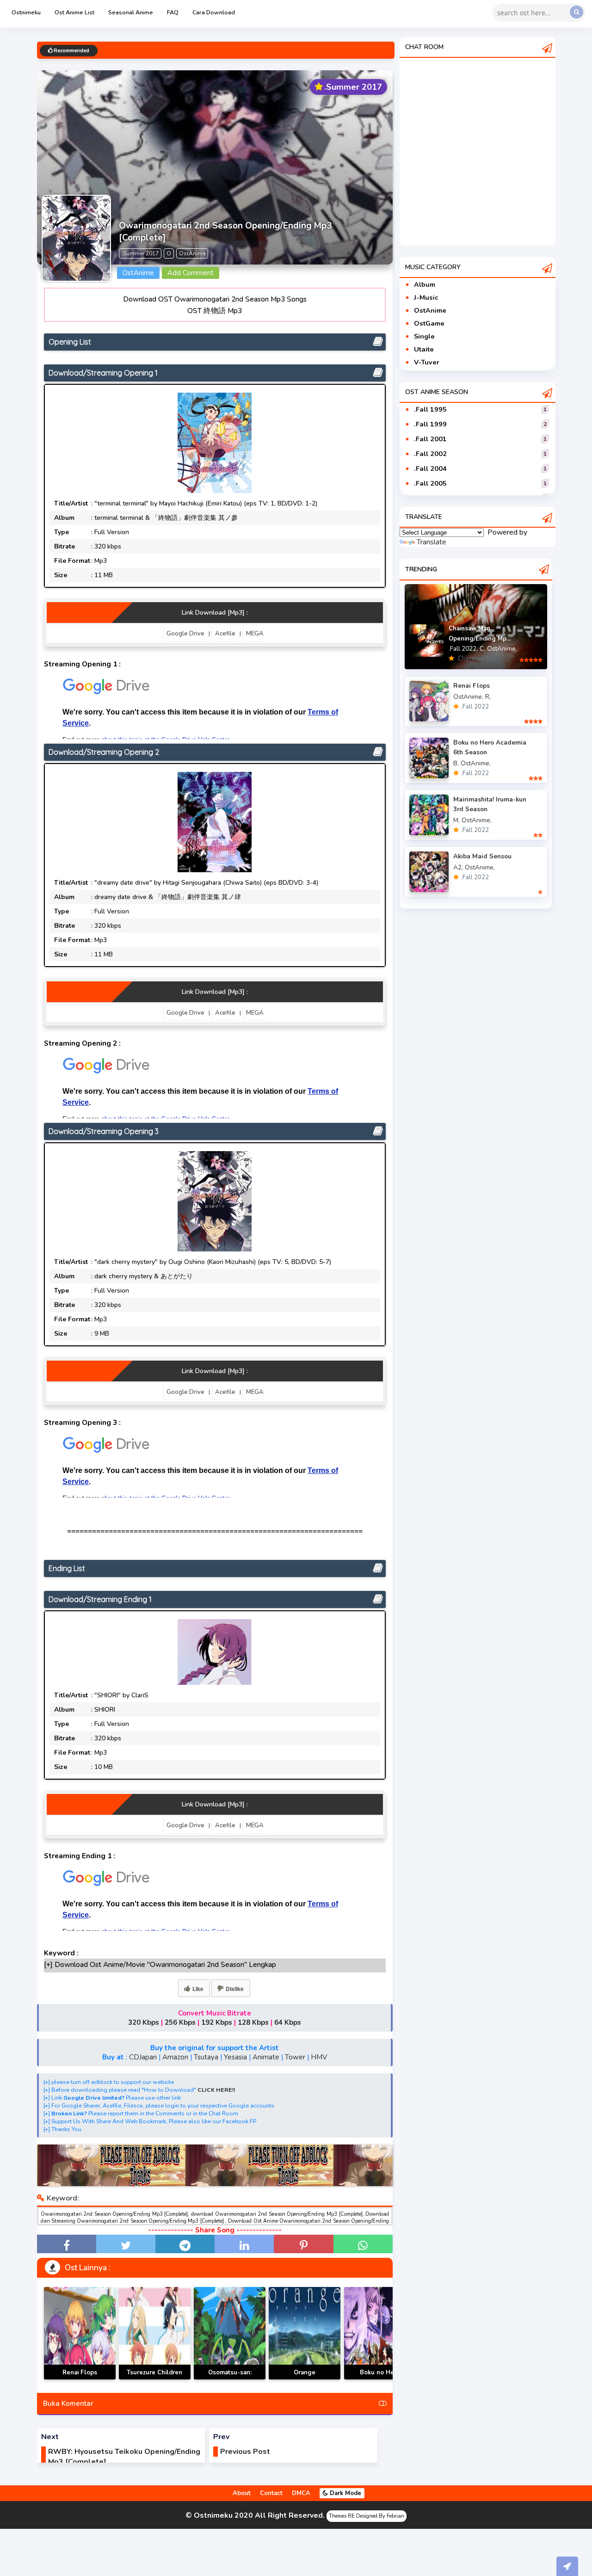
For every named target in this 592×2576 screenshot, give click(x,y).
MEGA (255, 634)
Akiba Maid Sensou (482, 856)
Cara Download (214, 12)
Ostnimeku (26, 12)
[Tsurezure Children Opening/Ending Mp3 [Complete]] (155, 2333)
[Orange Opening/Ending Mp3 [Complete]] (305, 2333)
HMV (319, 2057)
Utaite (424, 349)
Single (424, 336)
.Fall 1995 (430, 409)
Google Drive (185, 634)
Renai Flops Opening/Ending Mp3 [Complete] (80, 2379)
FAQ (173, 12)
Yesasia (235, 2057)
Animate (266, 2057)
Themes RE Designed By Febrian (367, 2516)
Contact (271, 2493)
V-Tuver (427, 362)
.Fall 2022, (463, 649)
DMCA (301, 2493)
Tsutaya (206, 2057)
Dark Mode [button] (345, 2493)
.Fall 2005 (430, 483)
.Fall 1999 (430, 424)
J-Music (426, 297)
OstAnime (430, 310)
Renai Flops (472, 686)
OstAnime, (502, 649)
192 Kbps (217, 2022)
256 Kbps (180, 2022)
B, (456, 763)
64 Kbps (288, 2022)
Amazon (175, 2057)
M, (456, 820)
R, (488, 697)
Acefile (225, 634)
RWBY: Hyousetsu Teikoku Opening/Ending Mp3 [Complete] (124, 2457)
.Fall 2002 (430, 454)
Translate (432, 542)
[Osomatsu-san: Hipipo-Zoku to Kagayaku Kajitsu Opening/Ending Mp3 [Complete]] (230, 2333)
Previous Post (245, 2452)
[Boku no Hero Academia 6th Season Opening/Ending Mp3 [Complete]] (380, 2333)
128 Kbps (253, 2022)
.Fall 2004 (430, 468)
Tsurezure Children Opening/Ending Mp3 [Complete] (155, 2379)
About (242, 2493)
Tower (295, 2057)
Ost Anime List (74, 12)
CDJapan (143, 2057)
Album (425, 284)
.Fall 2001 (430, 439)
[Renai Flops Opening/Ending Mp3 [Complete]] (80, 2333)
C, (482, 649)
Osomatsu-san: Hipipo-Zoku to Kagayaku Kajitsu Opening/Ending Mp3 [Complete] (230, 2379)
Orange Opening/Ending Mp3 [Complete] (305, 2379)
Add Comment (191, 273)
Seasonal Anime (131, 12)
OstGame (429, 323)
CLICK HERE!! (216, 2090)
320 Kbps (144, 2022)
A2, (458, 867)
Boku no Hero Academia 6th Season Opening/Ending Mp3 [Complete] (380, 2379)
